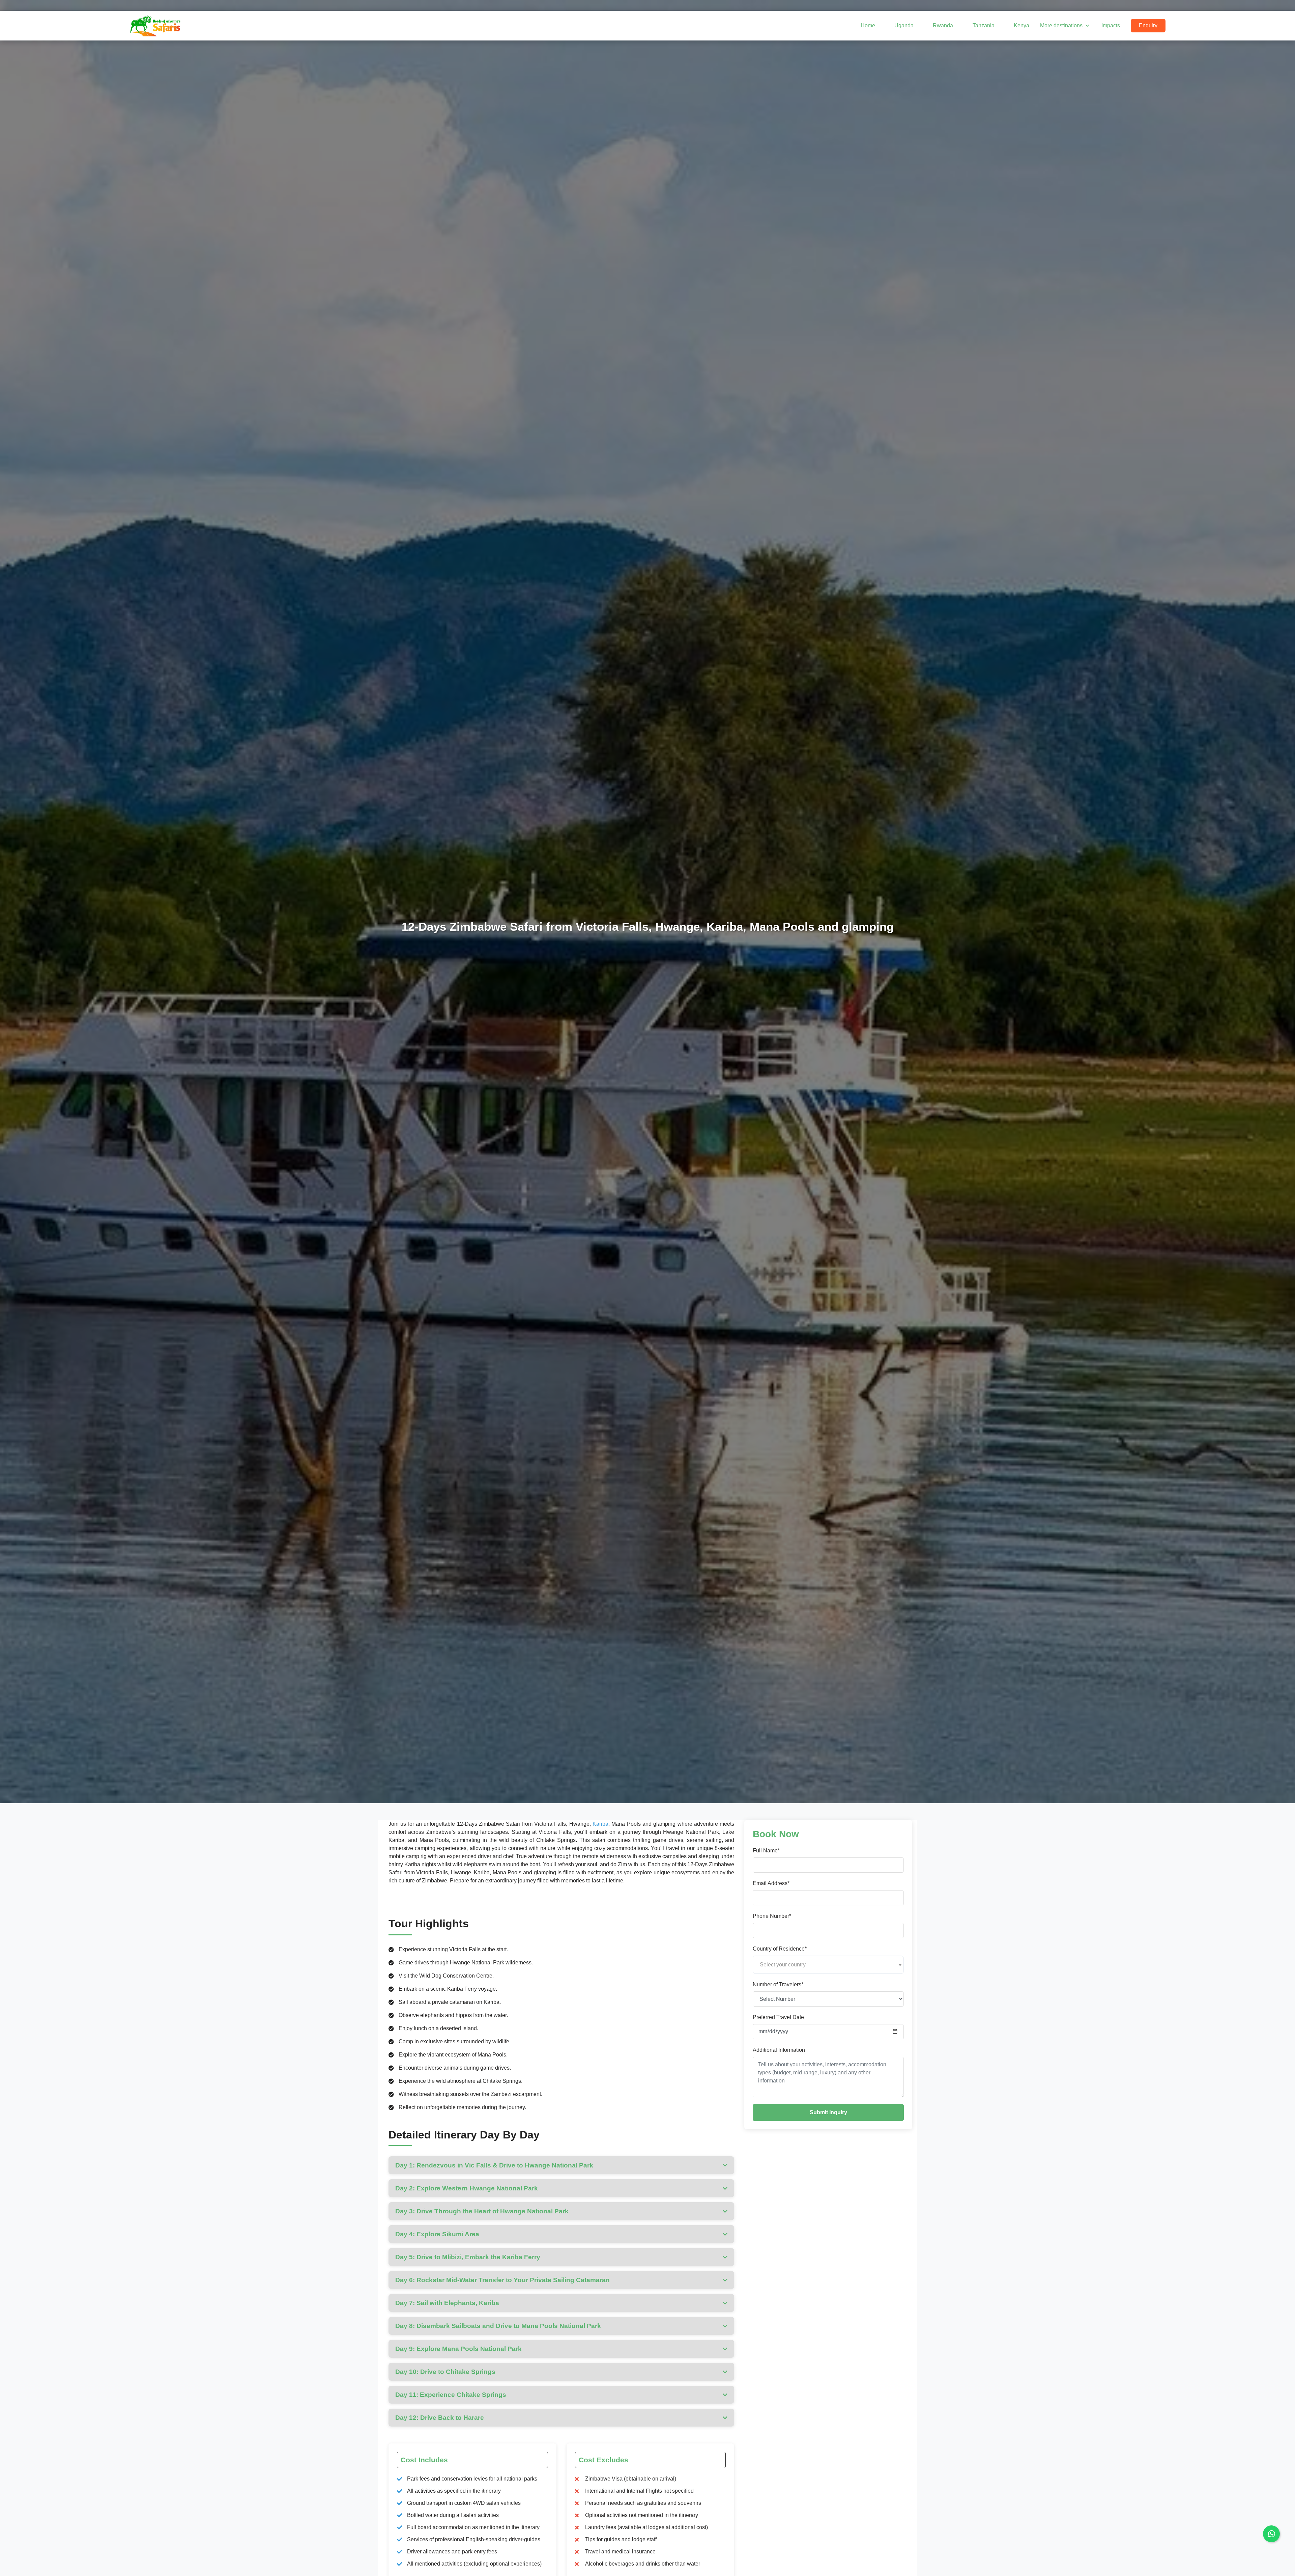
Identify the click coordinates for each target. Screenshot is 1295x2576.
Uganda (904, 25)
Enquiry (1148, 25)
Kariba (600, 1824)
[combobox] (828, 1965)
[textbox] (828, 1965)
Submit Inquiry (828, 2112)
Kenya (1021, 25)
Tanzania (983, 25)
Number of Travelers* (778, 1984)
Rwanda (943, 25)
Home (868, 25)
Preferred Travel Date (778, 2017)
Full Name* (766, 1851)
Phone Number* (772, 1916)
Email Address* (771, 1883)
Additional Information (779, 2050)
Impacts (1111, 25)
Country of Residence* (780, 1949)
